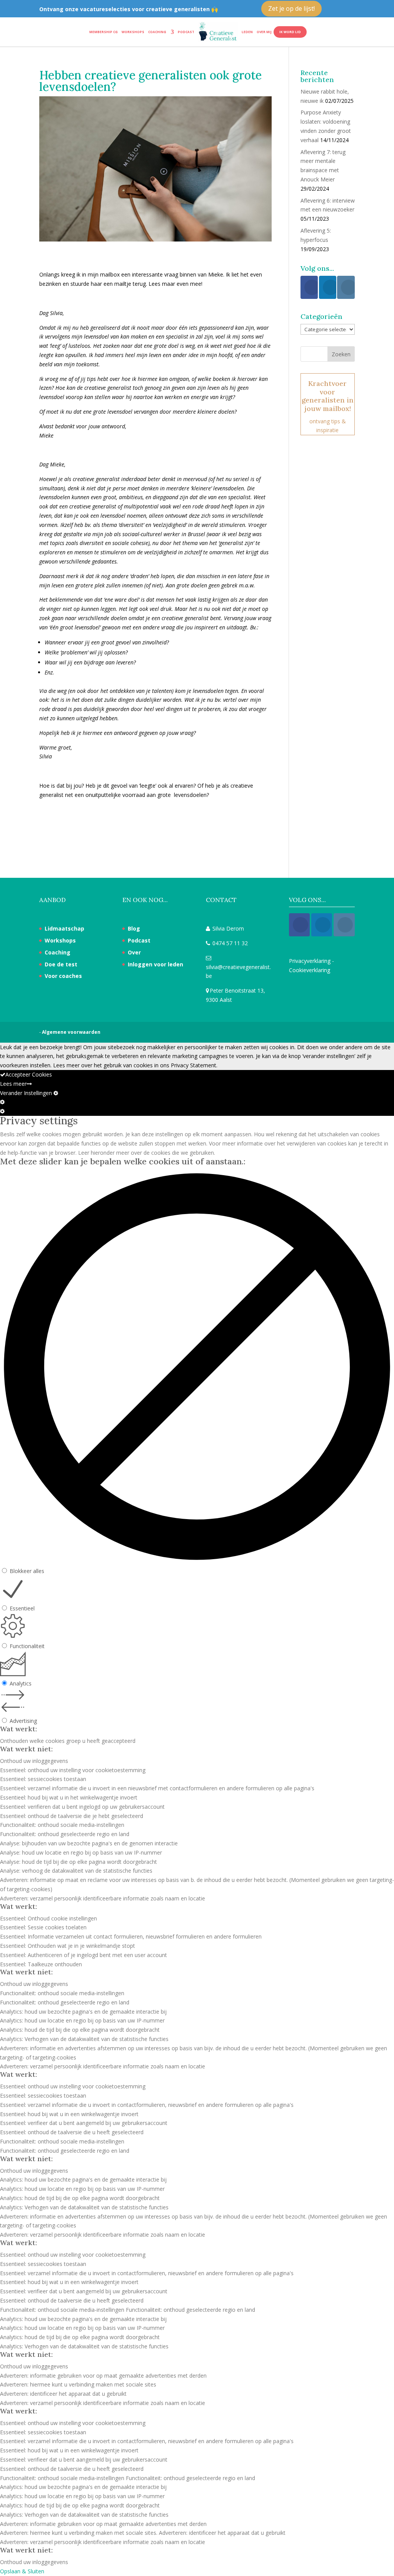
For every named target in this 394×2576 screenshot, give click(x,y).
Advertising (23, 1721)
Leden (247, 32)
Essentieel (22, 1608)
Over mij (264, 32)
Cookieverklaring (310, 970)
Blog (134, 928)
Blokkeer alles (27, 1571)
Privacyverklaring (310, 961)
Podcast (186, 32)
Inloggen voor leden (155, 964)
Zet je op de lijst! (291, 8)
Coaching (157, 32)
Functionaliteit (27, 1646)
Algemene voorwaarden (71, 1032)
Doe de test (61, 964)
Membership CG (104, 32)
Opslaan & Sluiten (22, 2571)
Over (134, 952)
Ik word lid (290, 32)
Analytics (21, 1683)
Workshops (133, 32)
